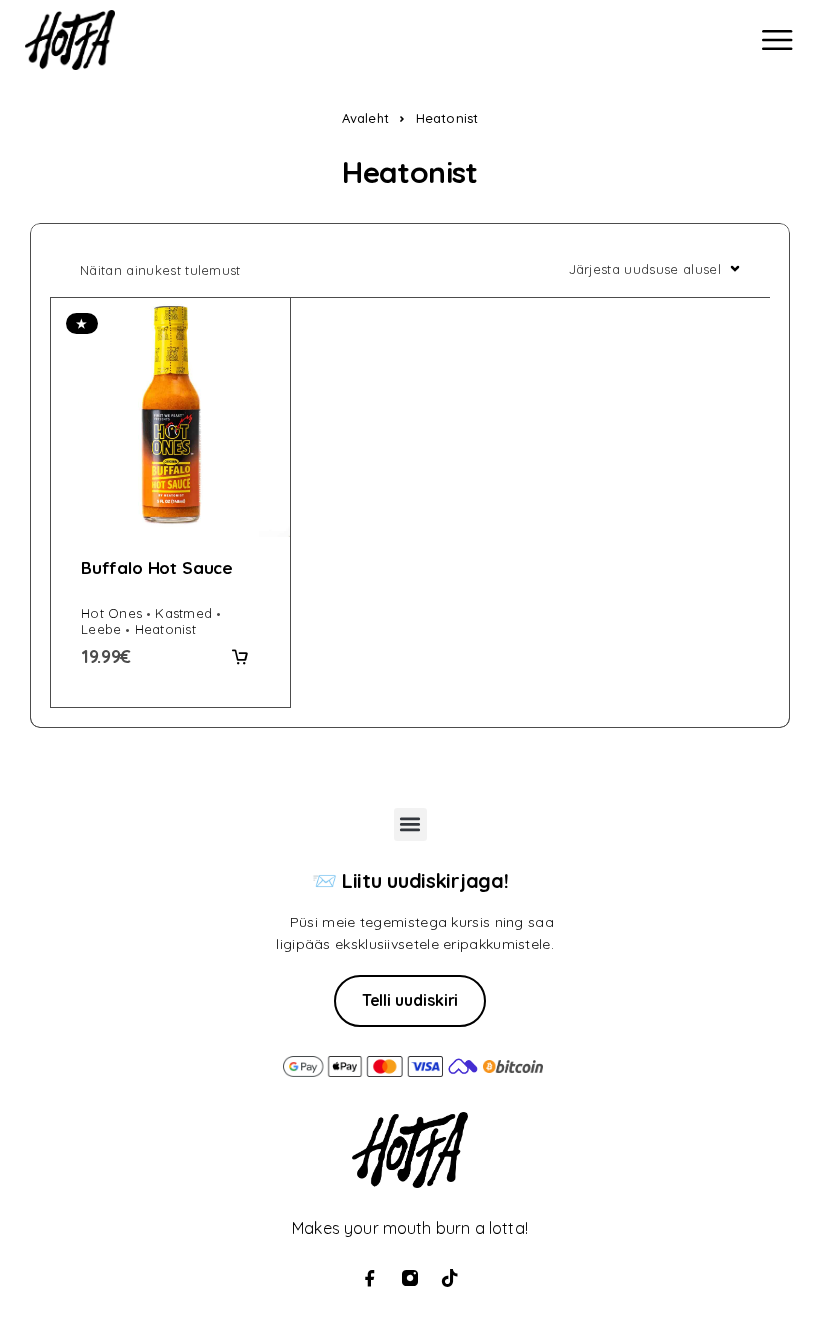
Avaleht (365, 118)
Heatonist (165, 629)
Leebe (101, 629)
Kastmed (183, 613)
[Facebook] (370, 1278)
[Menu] (777, 40)
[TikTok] (450, 1278)
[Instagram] (410, 1278)
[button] (240, 657)
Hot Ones (111, 613)
